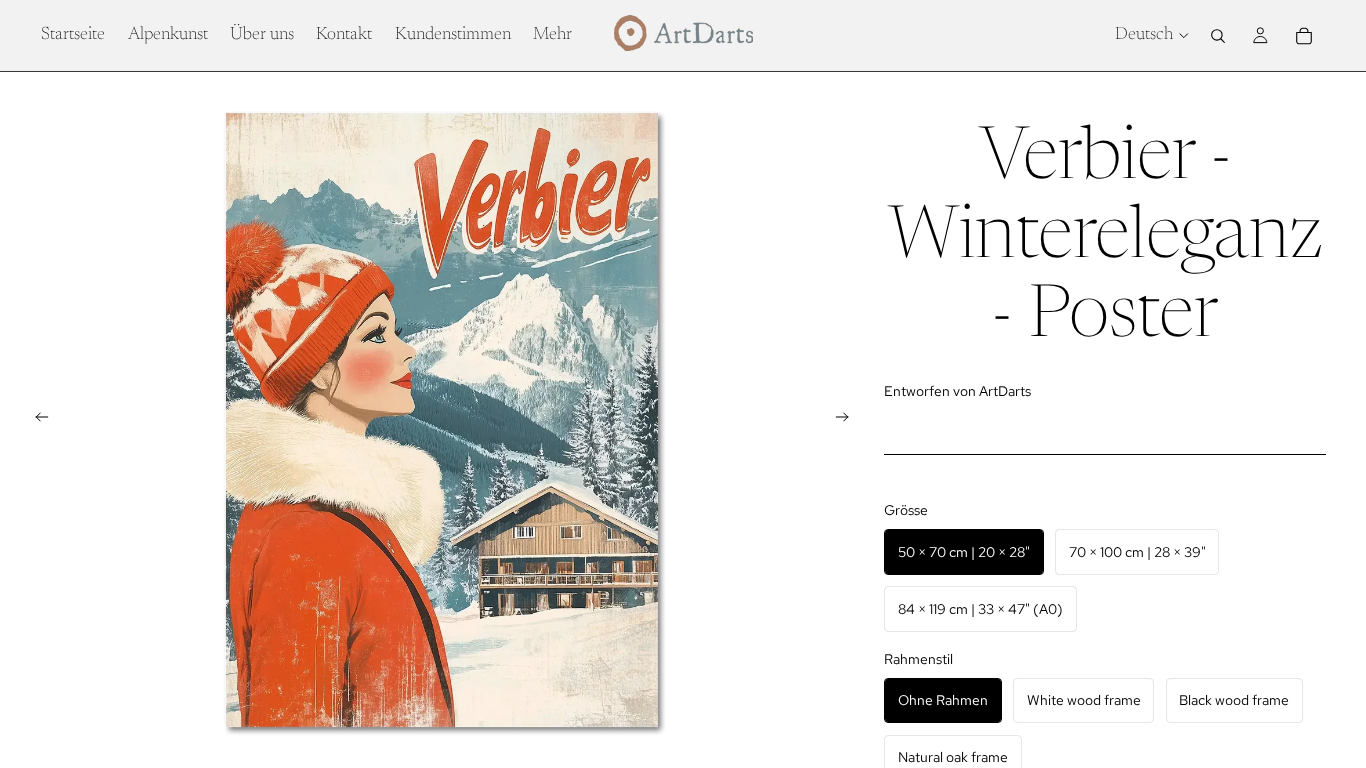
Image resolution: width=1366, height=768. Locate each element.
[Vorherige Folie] (36, 420)
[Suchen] (1218, 36)
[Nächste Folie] (848, 420)
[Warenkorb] (1304, 36)
